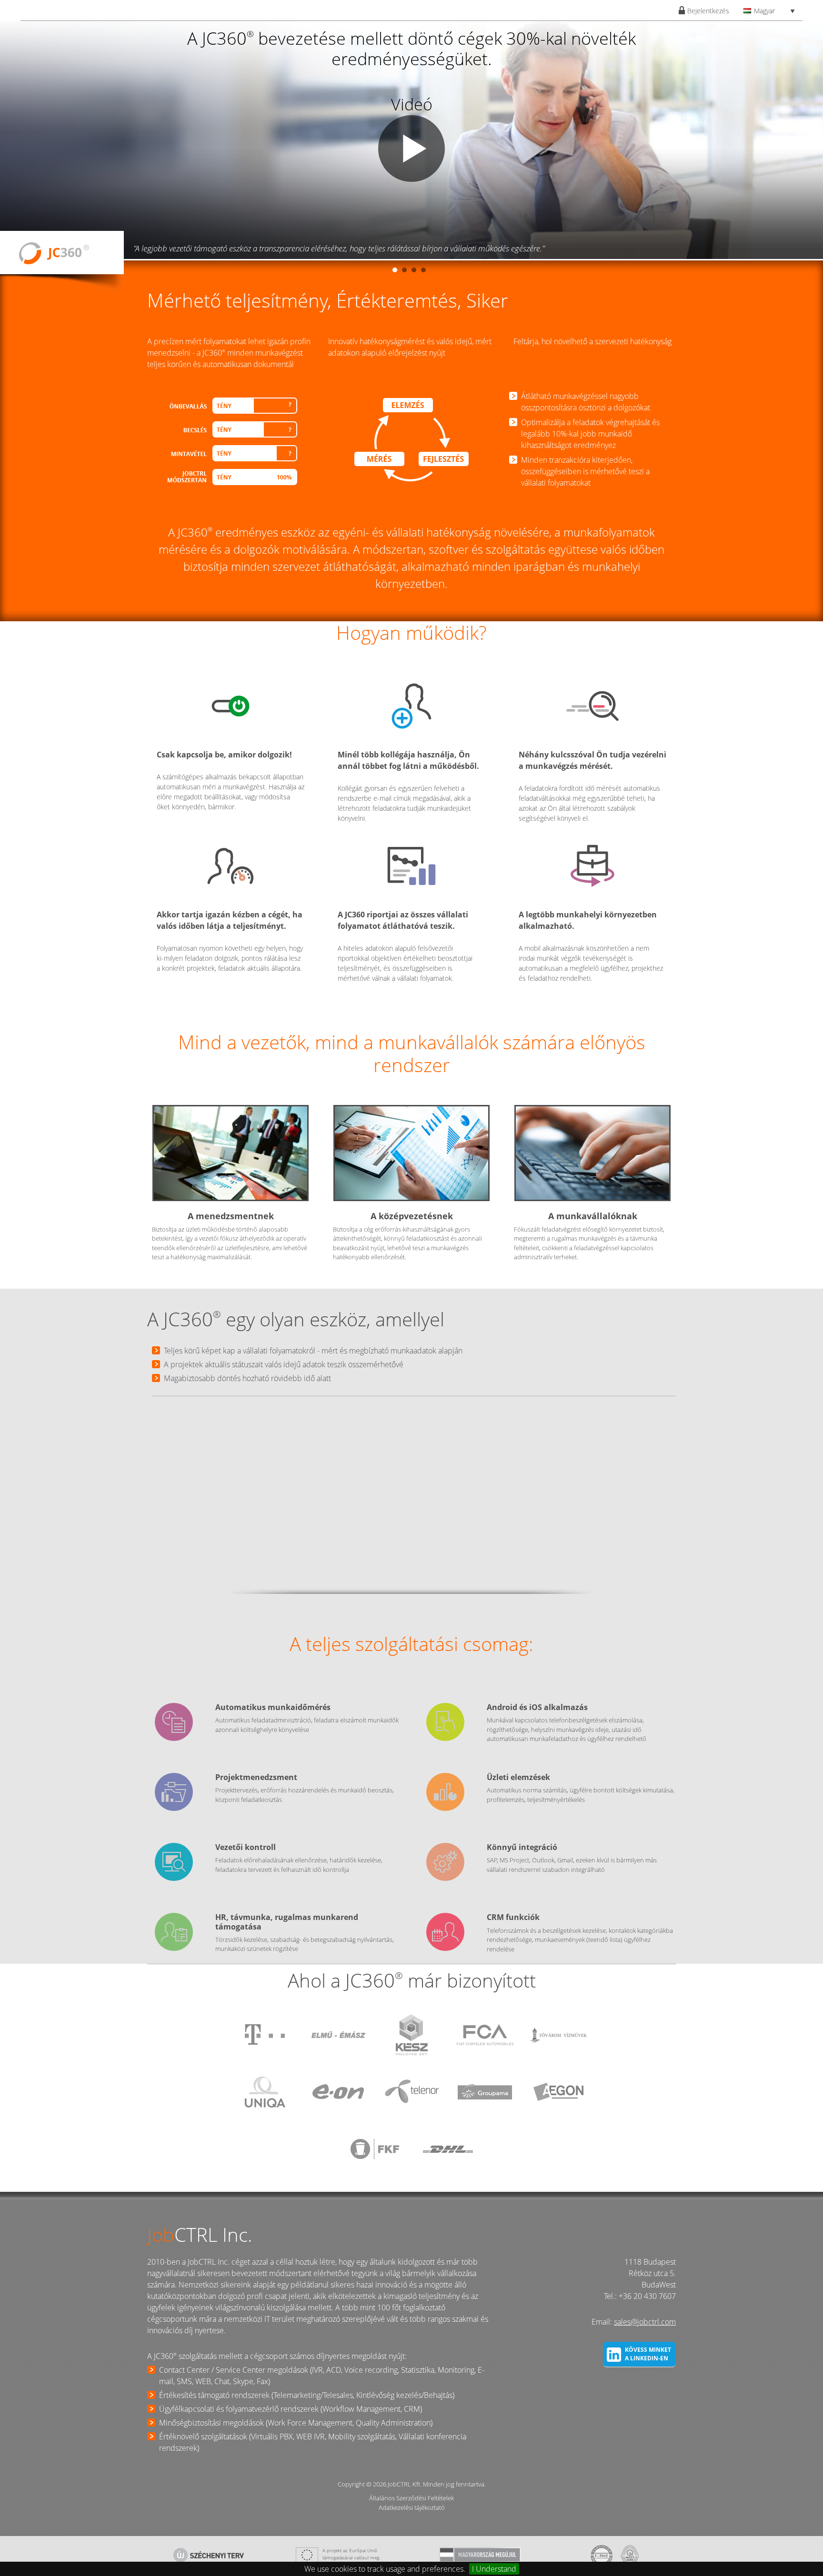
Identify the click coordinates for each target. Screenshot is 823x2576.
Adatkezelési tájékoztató (412, 2507)
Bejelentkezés (708, 11)
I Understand (494, 2569)
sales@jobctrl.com (645, 2322)
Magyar (764, 11)
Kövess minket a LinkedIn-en (648, 2354)
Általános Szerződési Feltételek (411, 2498)
